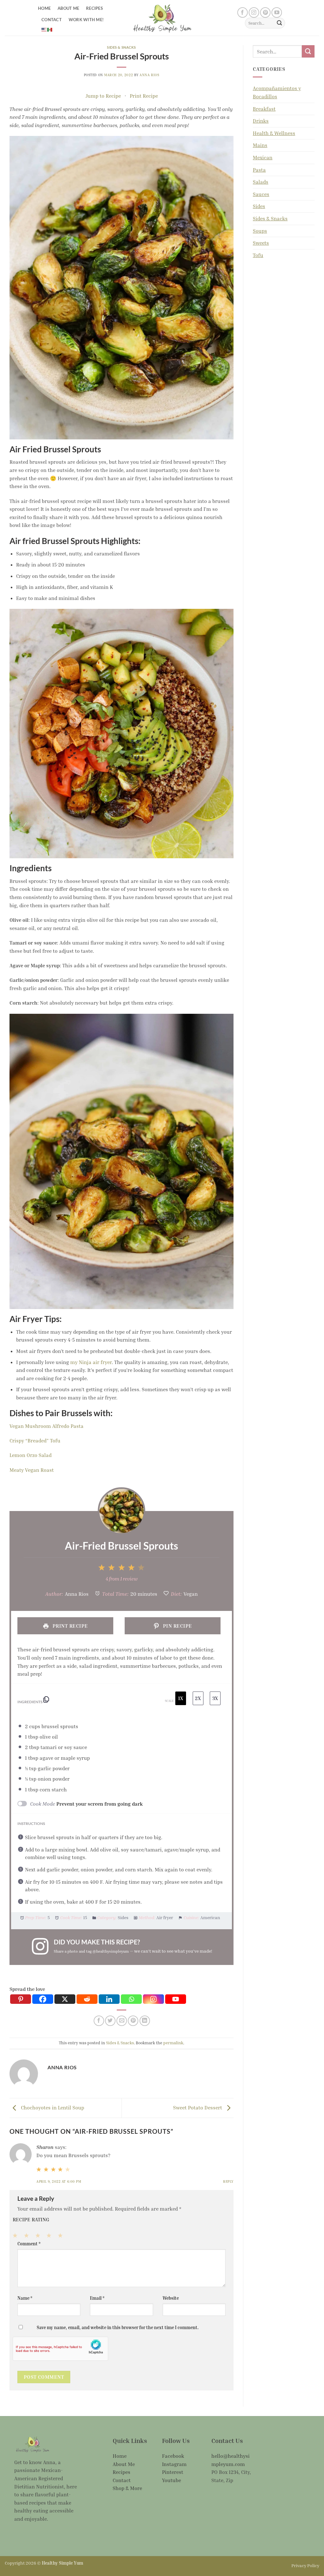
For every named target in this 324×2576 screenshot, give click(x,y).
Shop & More (127, 2488)
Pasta (259, 170)
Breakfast (264, 109)
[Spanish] (50, 29)
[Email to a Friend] (122, 2021)
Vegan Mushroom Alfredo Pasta (47, 1426)
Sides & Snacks (121, 47)
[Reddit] (87, 1999)
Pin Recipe (177, 1626)
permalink (173, 2043)
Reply (228, 2181)
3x (215, 1698)
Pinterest (173, 2472)
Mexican (263, 157)
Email (97, 2298)
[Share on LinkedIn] (145, 2021)
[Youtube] (176, 1999)
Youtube (171, 2480)
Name (25, 2298)
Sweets (261, 243)
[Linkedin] (109, 1999)
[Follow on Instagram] (254, 12)
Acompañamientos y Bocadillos (277, 92)
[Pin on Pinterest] (133, 2021)
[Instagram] (153, 1999)
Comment (29, 2244)
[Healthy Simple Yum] (162, 18)
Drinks (261, 121)
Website (171, 2298)
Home (44, 8)
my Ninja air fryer (91, 1362)
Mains (260, 145)
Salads (261, 182)
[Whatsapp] (131, 1999)
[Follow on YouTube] (277, 12)
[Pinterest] (21, 1999)
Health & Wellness (274, 133)
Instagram (174, 2464)
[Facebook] (43, 1999)
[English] (44, 29)
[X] (65, 1999)
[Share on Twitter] (110, 2021)
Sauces (261, 194)
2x (198, 1698)
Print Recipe (144, 96)
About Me (68, 8)
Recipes (94, 8)
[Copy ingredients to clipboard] (46, 1701)
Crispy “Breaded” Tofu (35, 1441)
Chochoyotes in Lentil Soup (52, 2108)
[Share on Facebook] (99, 2021)
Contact (52, 20)
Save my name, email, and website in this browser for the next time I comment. (118, 2327)
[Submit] (279, 23)
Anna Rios (149, 75)
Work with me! (86, 20)
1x (181, 1698)
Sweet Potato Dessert (198, 2108)
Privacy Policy (305, 2565)
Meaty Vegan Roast (32, 1470)
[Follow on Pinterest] (265, 12)
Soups (260, 231)
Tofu (258, 255)
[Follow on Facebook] (243, 12)
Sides (259, 206)
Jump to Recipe (103, 96)
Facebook (173, 2456)
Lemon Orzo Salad (31, 1455)
